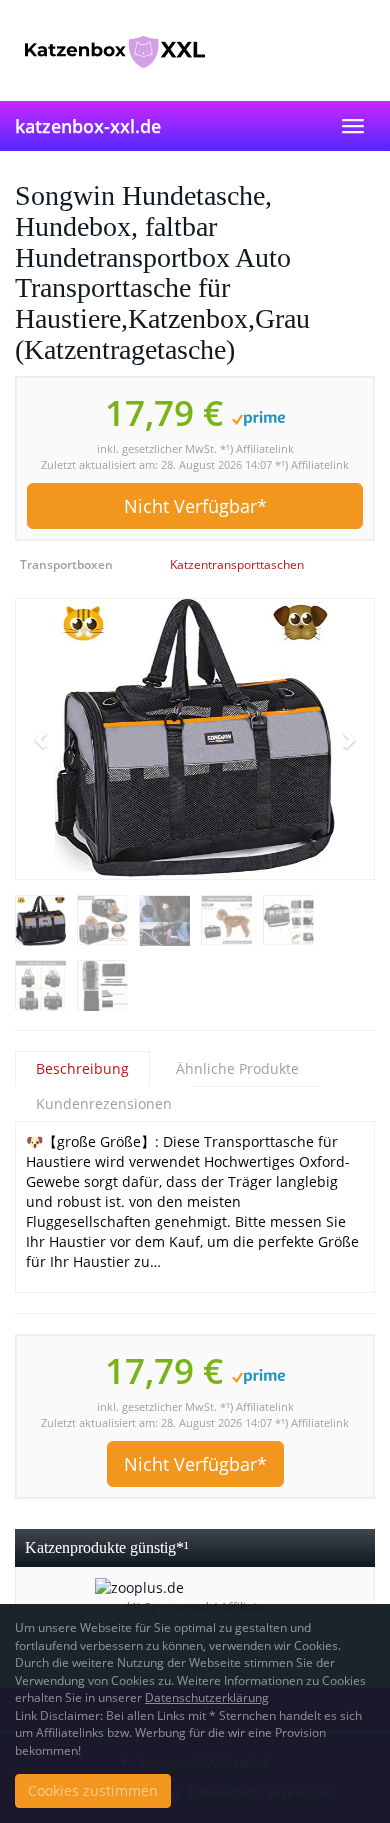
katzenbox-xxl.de (88, 126)
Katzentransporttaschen (237, 564)
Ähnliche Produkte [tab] (237, 1068)
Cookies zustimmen (93, 1790)
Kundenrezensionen (104, 1103)
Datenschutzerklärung (207, 1697)
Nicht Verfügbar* (195, 506)
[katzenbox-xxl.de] (195, 50)
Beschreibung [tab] (82, 1068)
